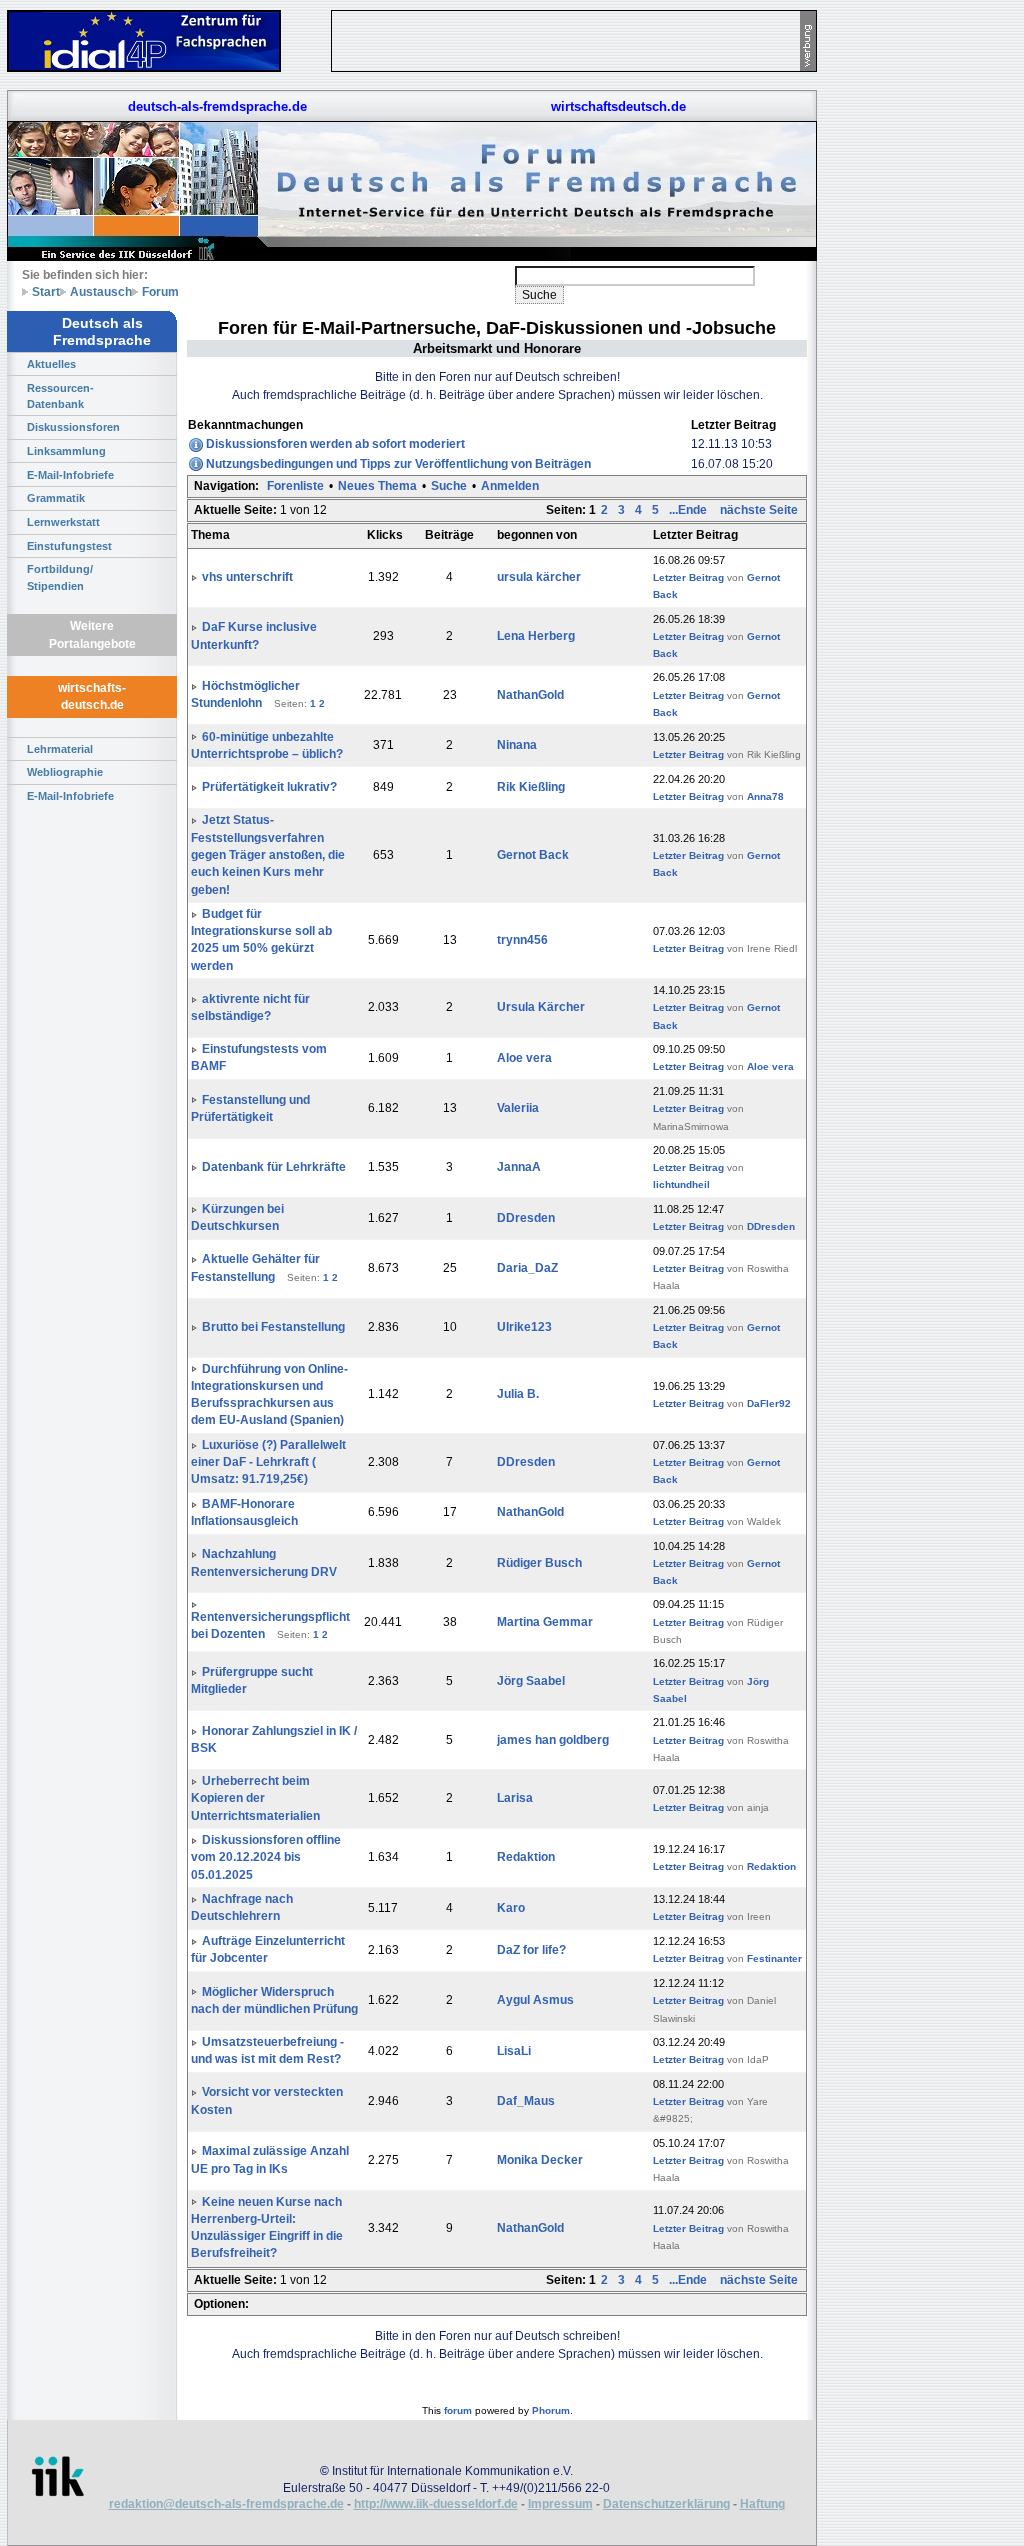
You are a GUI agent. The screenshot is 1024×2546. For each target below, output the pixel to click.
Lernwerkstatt (63, 522)
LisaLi (514, 2051)
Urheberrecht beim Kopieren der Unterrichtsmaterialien (255, 1798)
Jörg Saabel (531, 1681)
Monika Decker (540, 2160)
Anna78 (765, 796)
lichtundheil (681, 1184)
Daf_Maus (526, 2101)
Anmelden (510, 486)
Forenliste (295, 486)
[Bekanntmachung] (196, 444)
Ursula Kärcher (541, 1007)
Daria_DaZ (527, 1268)
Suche (449, 486)
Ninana (517, 745)
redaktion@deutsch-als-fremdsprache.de (226, 2504)
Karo (511, 1908)
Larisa (515, 1798)
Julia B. (518, 1394)
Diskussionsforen (73, 427)
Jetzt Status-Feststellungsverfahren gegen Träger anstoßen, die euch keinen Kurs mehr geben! (268, 854)
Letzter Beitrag (688, 577)
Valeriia (518, 1108)
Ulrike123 (524, 1327)
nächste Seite (759, 510)
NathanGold (530, 695)
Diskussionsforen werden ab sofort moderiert (335, 444)
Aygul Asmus (535, 2000)
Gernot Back (533, 855)
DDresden (526, 1218)
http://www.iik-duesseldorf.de (436, 2504)
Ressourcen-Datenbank (60, 396)
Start (46, 291)
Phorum (551, 2410)
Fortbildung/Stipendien (60, 577)
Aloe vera (524, 1058)
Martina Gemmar (545, 1622)
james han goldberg (553, 1740)
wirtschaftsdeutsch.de (618, 106)
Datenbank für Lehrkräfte (274, 1167)
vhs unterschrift (247, 577)
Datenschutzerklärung (666, 2504)
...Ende (689, 510)
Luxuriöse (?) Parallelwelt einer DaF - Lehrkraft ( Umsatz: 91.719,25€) (268, 1462)
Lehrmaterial (60, 749)
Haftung (762, 2504)
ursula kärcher (539, 577)
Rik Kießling (531, 787)
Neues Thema (377, 486)
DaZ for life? (531, 1950)
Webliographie (65, 772)
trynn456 (522, 940)
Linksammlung (66, 451)
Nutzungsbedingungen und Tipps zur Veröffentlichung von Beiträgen (398, 464)
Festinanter (774, 1958)
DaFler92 (769, 1403)
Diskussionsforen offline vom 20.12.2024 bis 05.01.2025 (266, 1857)
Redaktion (526, 1857)
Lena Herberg (536, 636)
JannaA (519, 1167)
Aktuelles (51, 364)
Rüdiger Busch (539, 1563)
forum (458, 2410)
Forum (160, 291)
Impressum (560, 2504)
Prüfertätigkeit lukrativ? (269, 787)
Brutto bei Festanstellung (273, 1327)
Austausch (101, 291)
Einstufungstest (69, 546)
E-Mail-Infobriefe (70, 475)
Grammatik (56, 498)
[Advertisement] (910, 300)
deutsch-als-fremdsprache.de (217, 106)
